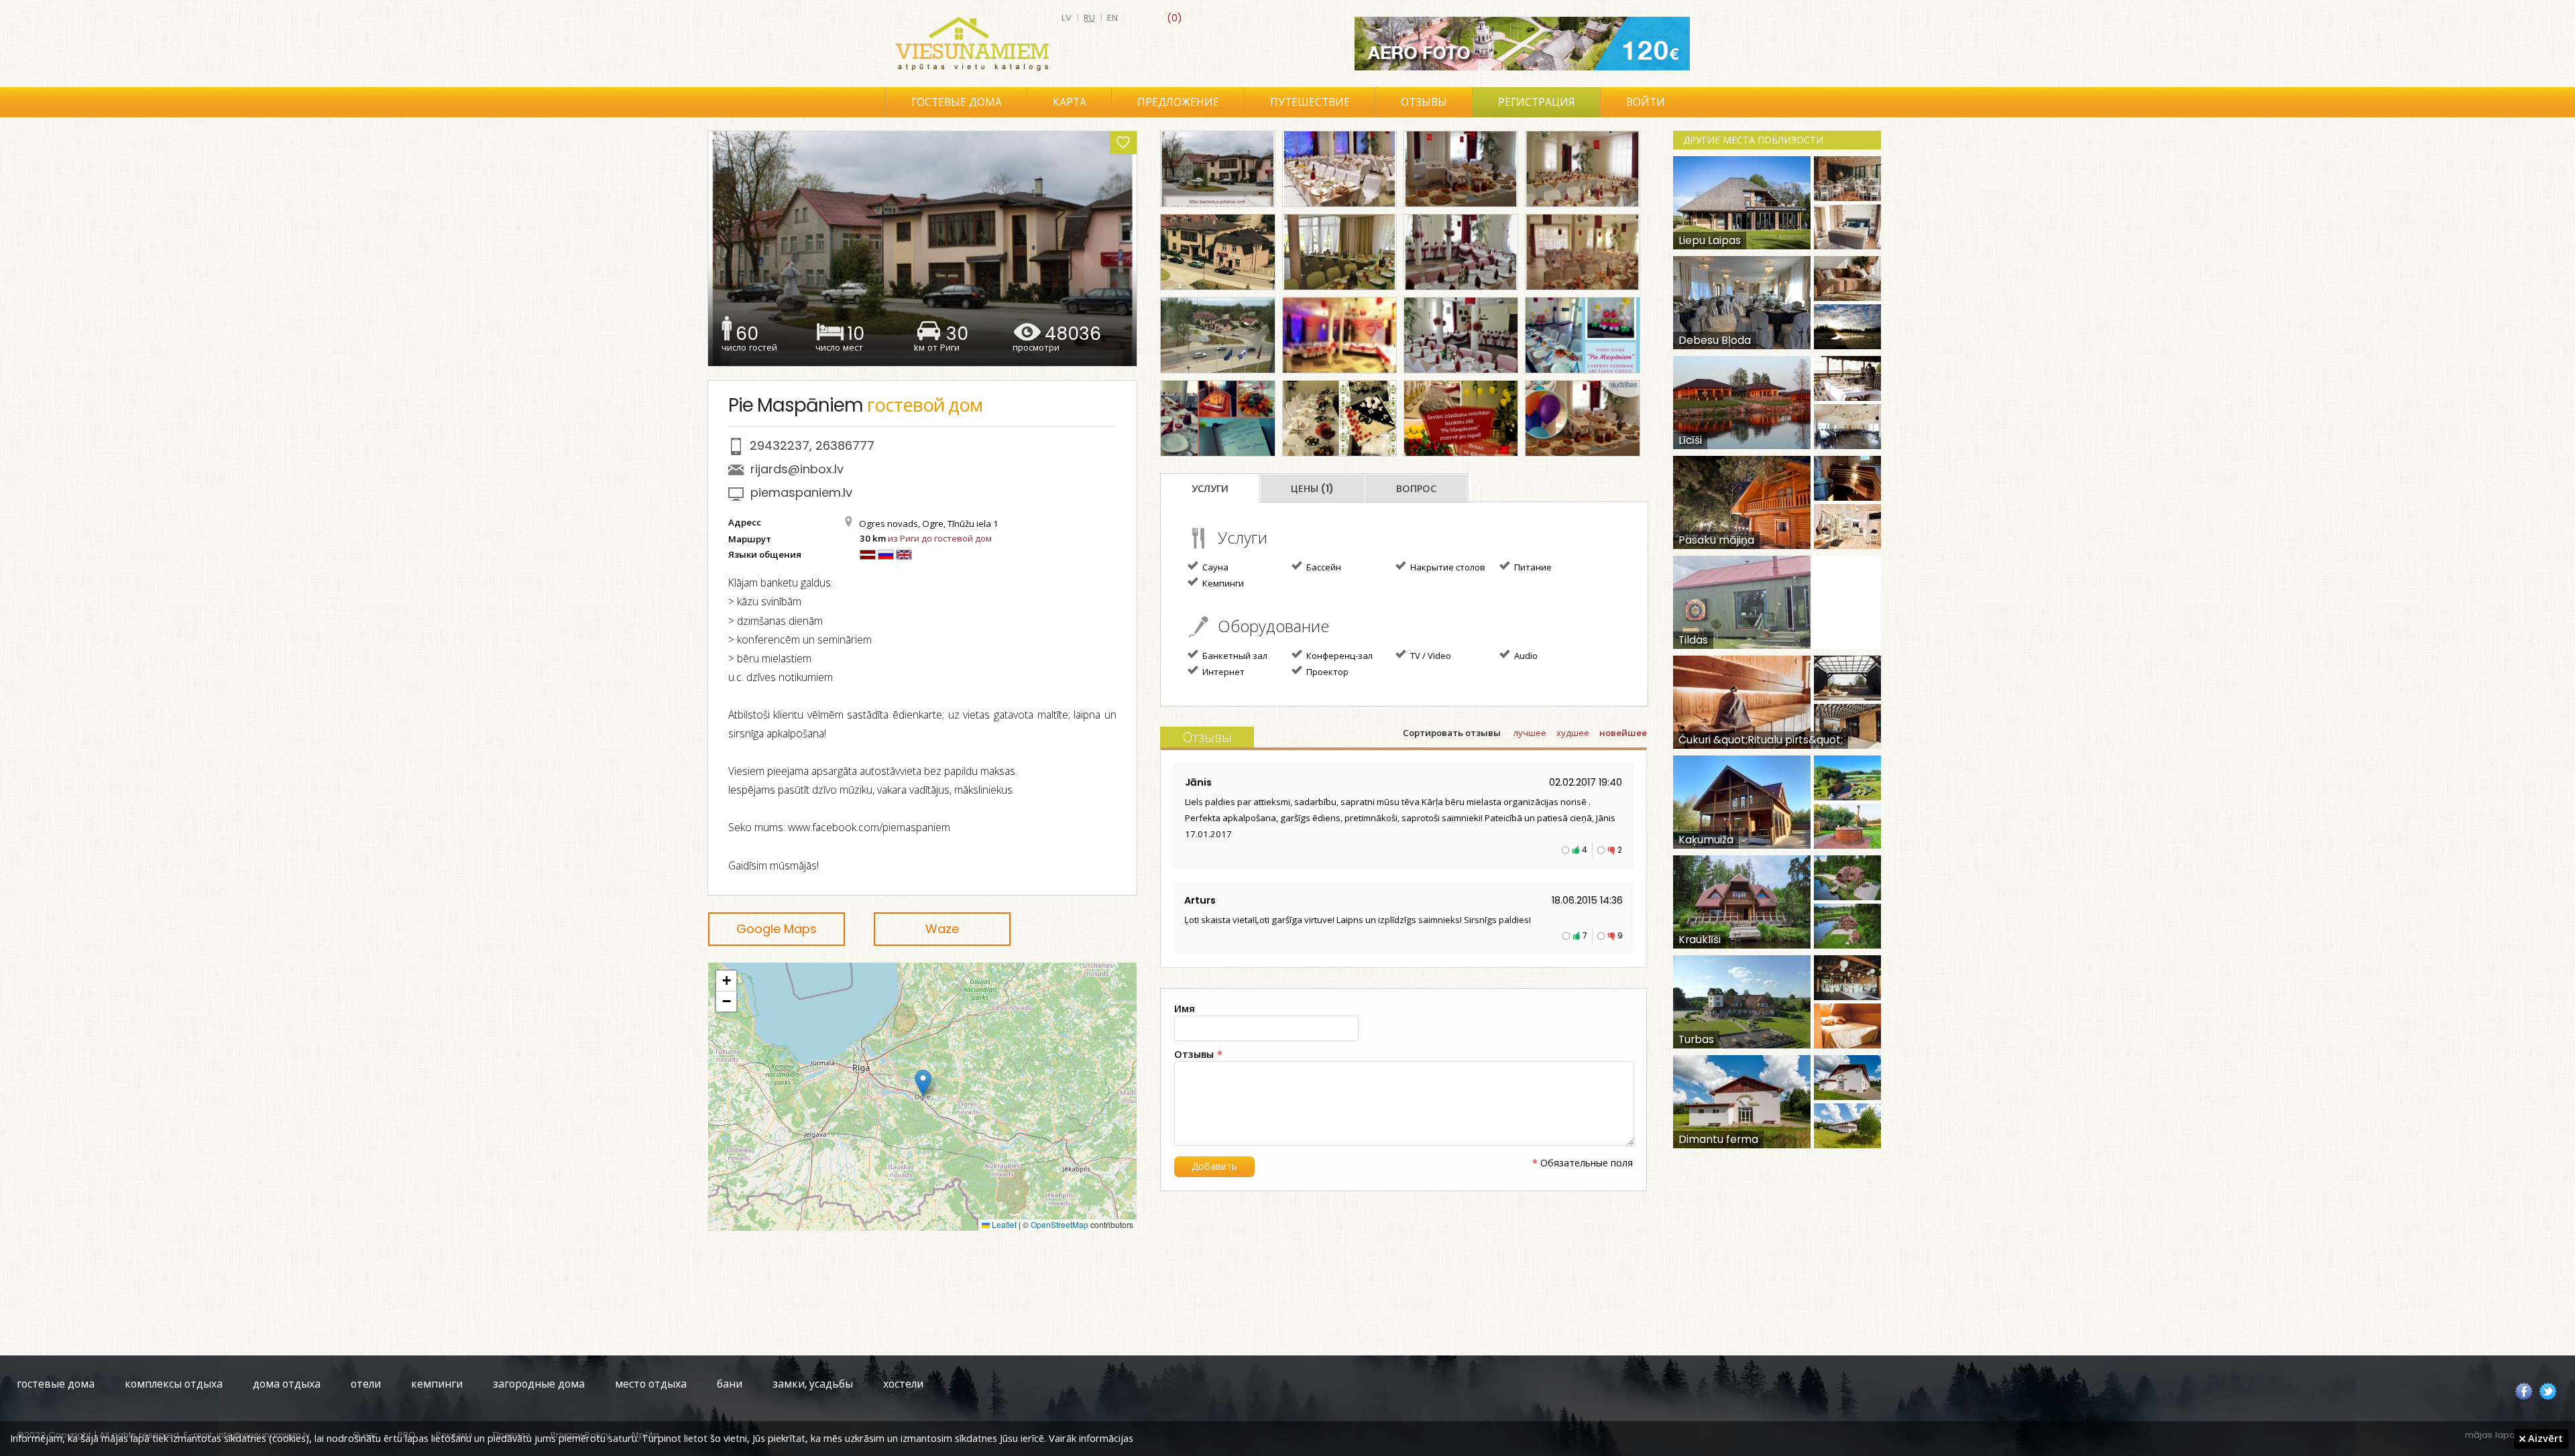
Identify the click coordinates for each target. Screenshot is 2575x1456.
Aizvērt (2544, 1438)
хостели (903, 1384)
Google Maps (777, 929)
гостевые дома (56, 1384)
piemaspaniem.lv (801, 492)
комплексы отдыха (174, 1384)
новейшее (1623, 733)
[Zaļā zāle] (1339, 252)
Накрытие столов (1447, 567)
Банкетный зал (1234, 656)
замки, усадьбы (813, 1384)
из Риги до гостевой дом (940, 538)
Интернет (1222, 672)
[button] (923, 1083)
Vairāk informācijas (1091, 1438)
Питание (1532, 567)
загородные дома (539, 1384)
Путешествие (1310, 102)
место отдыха (651, 1384)
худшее (1573, 733)
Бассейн (1323, 567)
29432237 (780, 445)
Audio (1525, 656)
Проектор (1326, 672)
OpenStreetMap (1060, 1224)
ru (1089, 18)
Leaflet (1003, 1224)
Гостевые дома (957, 102)
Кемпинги (1222, 583)
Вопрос (1416, 489)
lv (1067, 18)
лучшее (1530, 733)
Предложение (1178, 102)
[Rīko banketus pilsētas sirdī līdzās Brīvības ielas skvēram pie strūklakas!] (1217, 169)
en (1112, 18)
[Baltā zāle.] (1339, 169)
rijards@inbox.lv (797, 469)
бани (730, 1384)
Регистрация (1537, 102)
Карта (1070, 102)
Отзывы (1424, 102)
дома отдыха (287, 1384)
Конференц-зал (1338, 656)
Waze (942, 929)
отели (366, 1384)
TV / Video (1430, 656)
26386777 (845, 445)
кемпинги (437, 1384)
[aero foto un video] (1522, 44)
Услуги (1210, 489)
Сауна (1214, 567)
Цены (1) (1312, 489)
